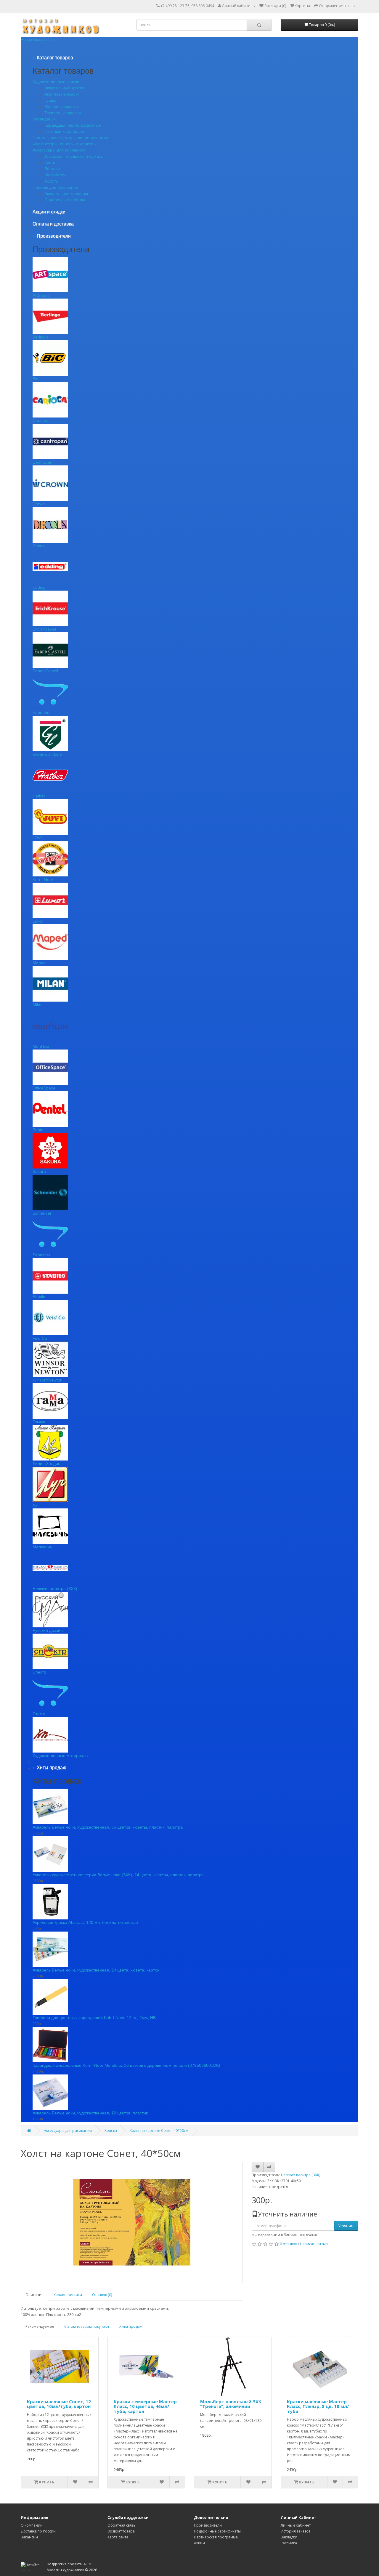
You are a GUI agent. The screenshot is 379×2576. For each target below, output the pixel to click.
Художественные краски (56, 82)
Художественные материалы (61, 1756)
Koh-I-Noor (43, 879)
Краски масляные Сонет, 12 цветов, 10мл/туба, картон (59, 2404)
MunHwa (41, 1046)
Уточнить (346, 2226)
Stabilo (39, 1297)
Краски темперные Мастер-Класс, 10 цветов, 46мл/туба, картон (146, 2406)
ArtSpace (41, 295)
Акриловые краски (62, 94)
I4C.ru (87, 2564)
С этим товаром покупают (87, 2326)
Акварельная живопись (67, 194)
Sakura (39, 1171)
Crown (39, 504)
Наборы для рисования (55, 187)
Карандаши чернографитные (73, 125)
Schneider (42, 1213)
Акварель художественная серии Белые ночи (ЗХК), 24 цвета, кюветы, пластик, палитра (118, 1875)
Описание (34, 2295)
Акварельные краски (64, 88)
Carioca (40, 420)
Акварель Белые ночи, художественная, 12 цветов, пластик (90, 2113)
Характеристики (68, 2295)
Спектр (39, 1672)
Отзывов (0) (102, 2295)
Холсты (52, 181)
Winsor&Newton (48, 1380)
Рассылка (289, 2543)
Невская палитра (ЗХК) (55, 1589)
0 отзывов (288, 2244)
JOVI (37, 838)
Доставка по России (38, 2531)
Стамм (39, 1714)
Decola (39, 546)
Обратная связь (122, 2525)
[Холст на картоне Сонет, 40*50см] (132, 2222)
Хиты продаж (131, 2326)
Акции (199, 2543)
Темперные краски (63, 113)
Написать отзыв (314, 2244)
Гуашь (50, 100)
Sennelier (41, 1255)
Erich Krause (45, 629)
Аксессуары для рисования (59, 150)
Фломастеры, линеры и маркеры (65, 144)
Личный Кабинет (296, 2525)
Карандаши (44, 119)
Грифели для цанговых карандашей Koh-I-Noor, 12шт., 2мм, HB (94, 2018)
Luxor (38, 921)
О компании (32, 2525)
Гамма (39, 1422)
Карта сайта (118, 2537)
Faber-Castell (45, 671)
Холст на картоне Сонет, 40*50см (159, 2131)
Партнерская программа (216, 2537)
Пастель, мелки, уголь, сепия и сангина (71, 138)
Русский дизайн (48, 1630)
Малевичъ (42, 1547)
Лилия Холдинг (47, 1463)
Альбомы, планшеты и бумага (74, 156)
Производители (208, 2525)
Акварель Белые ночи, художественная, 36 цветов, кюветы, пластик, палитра (108, 1827)
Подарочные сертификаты (217, 2531)
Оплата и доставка (53, 224)
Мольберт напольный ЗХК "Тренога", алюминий (231, 2404)
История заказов (296, 2531)
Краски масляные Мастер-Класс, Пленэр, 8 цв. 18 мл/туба (318, 2406)
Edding (39, 587)
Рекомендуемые (40, 2326)
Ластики (52, 169)
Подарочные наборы (65, 200)
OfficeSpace (44, 1088)
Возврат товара (121, 2531)
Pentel (38, 1130)
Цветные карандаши (64, 131)
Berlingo (40, 337)
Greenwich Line (47, 754)
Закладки (289, 2537)
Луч (36, 1505)
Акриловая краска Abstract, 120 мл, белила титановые (85, 1922)
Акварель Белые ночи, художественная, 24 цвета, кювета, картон (96, 1970)
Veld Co (40, 1338)
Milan (38, 1005)
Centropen (42, 462)
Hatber (39, 796)
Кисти (50, 162)
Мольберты (56, 175)
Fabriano (41, 712)
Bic (35, 379)
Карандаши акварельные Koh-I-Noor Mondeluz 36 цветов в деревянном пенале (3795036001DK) (126, 2065)
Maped (39, 963)
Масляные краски (62, 107)
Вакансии (29, 2537)
